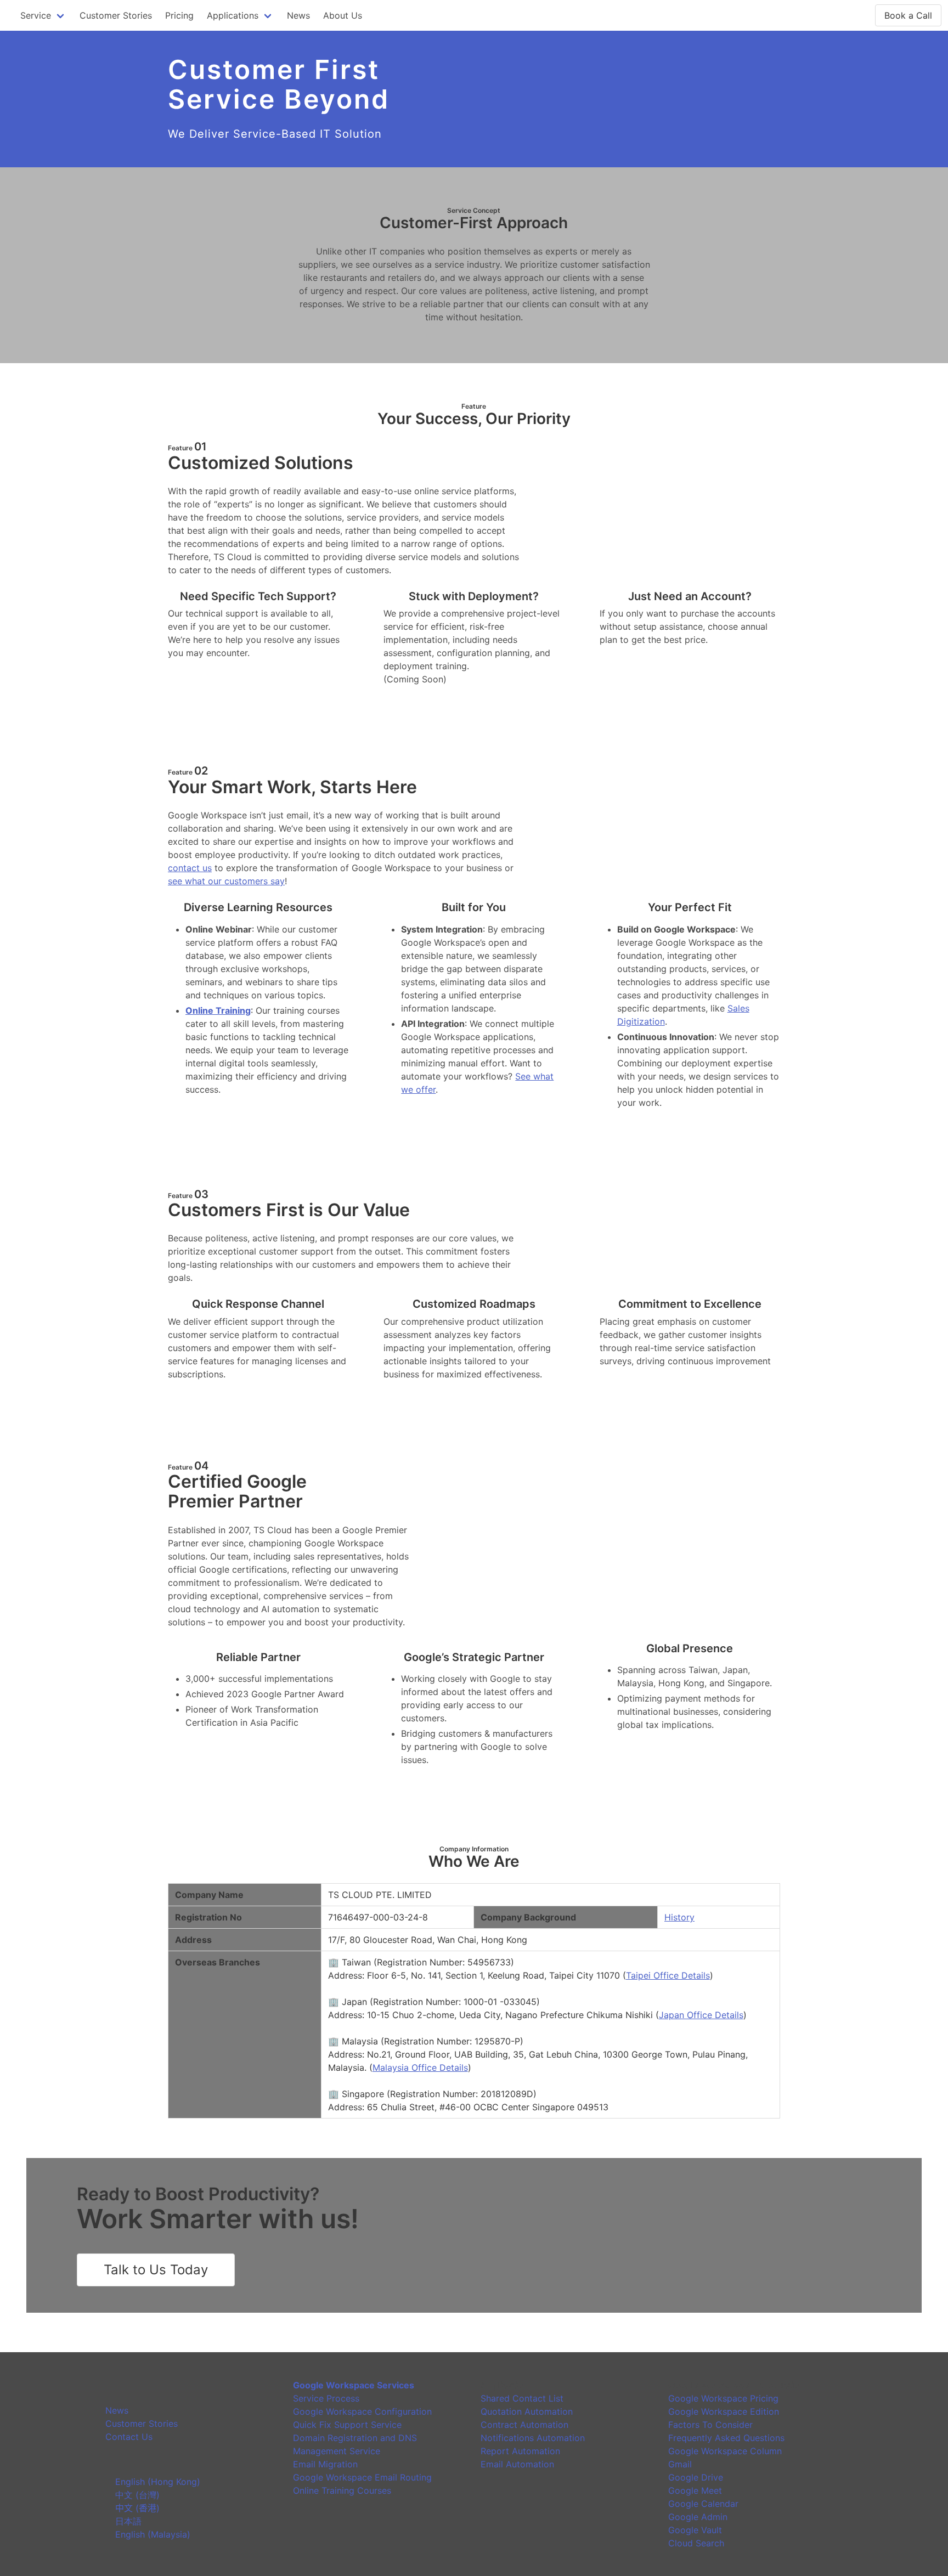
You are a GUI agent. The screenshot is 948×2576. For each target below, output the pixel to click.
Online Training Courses (342, 2490)
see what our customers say (226, 881)
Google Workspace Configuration (362, 2411)
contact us (190, 868)
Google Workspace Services (354, 2385)
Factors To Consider (710, 2425)
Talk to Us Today (156, 2270)
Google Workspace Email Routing (362, 2477)
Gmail (680, 2464)
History (679, 1917)
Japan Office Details (701, 2015)
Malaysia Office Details (420, 2067)
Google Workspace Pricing (723, 2398)
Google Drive (696, 2477)
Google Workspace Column (725, 2451)
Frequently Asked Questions (726, 2438)
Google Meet (695, 2490)
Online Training (218, 1010)
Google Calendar (703, 2504)
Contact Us (129, 2437)
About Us (343, 15)
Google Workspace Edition (724, 2411)
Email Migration (325, 2464)
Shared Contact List (522, 2398)
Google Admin (698, 2517)
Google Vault (695, 2530)
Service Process (326, 2398)
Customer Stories (116, 15)
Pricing (179, 15)
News (298, 15)
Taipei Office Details (668, 1975)
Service (36, 15)
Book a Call (908, 15)
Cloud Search (696, 2543)
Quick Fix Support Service (347, 2425)
